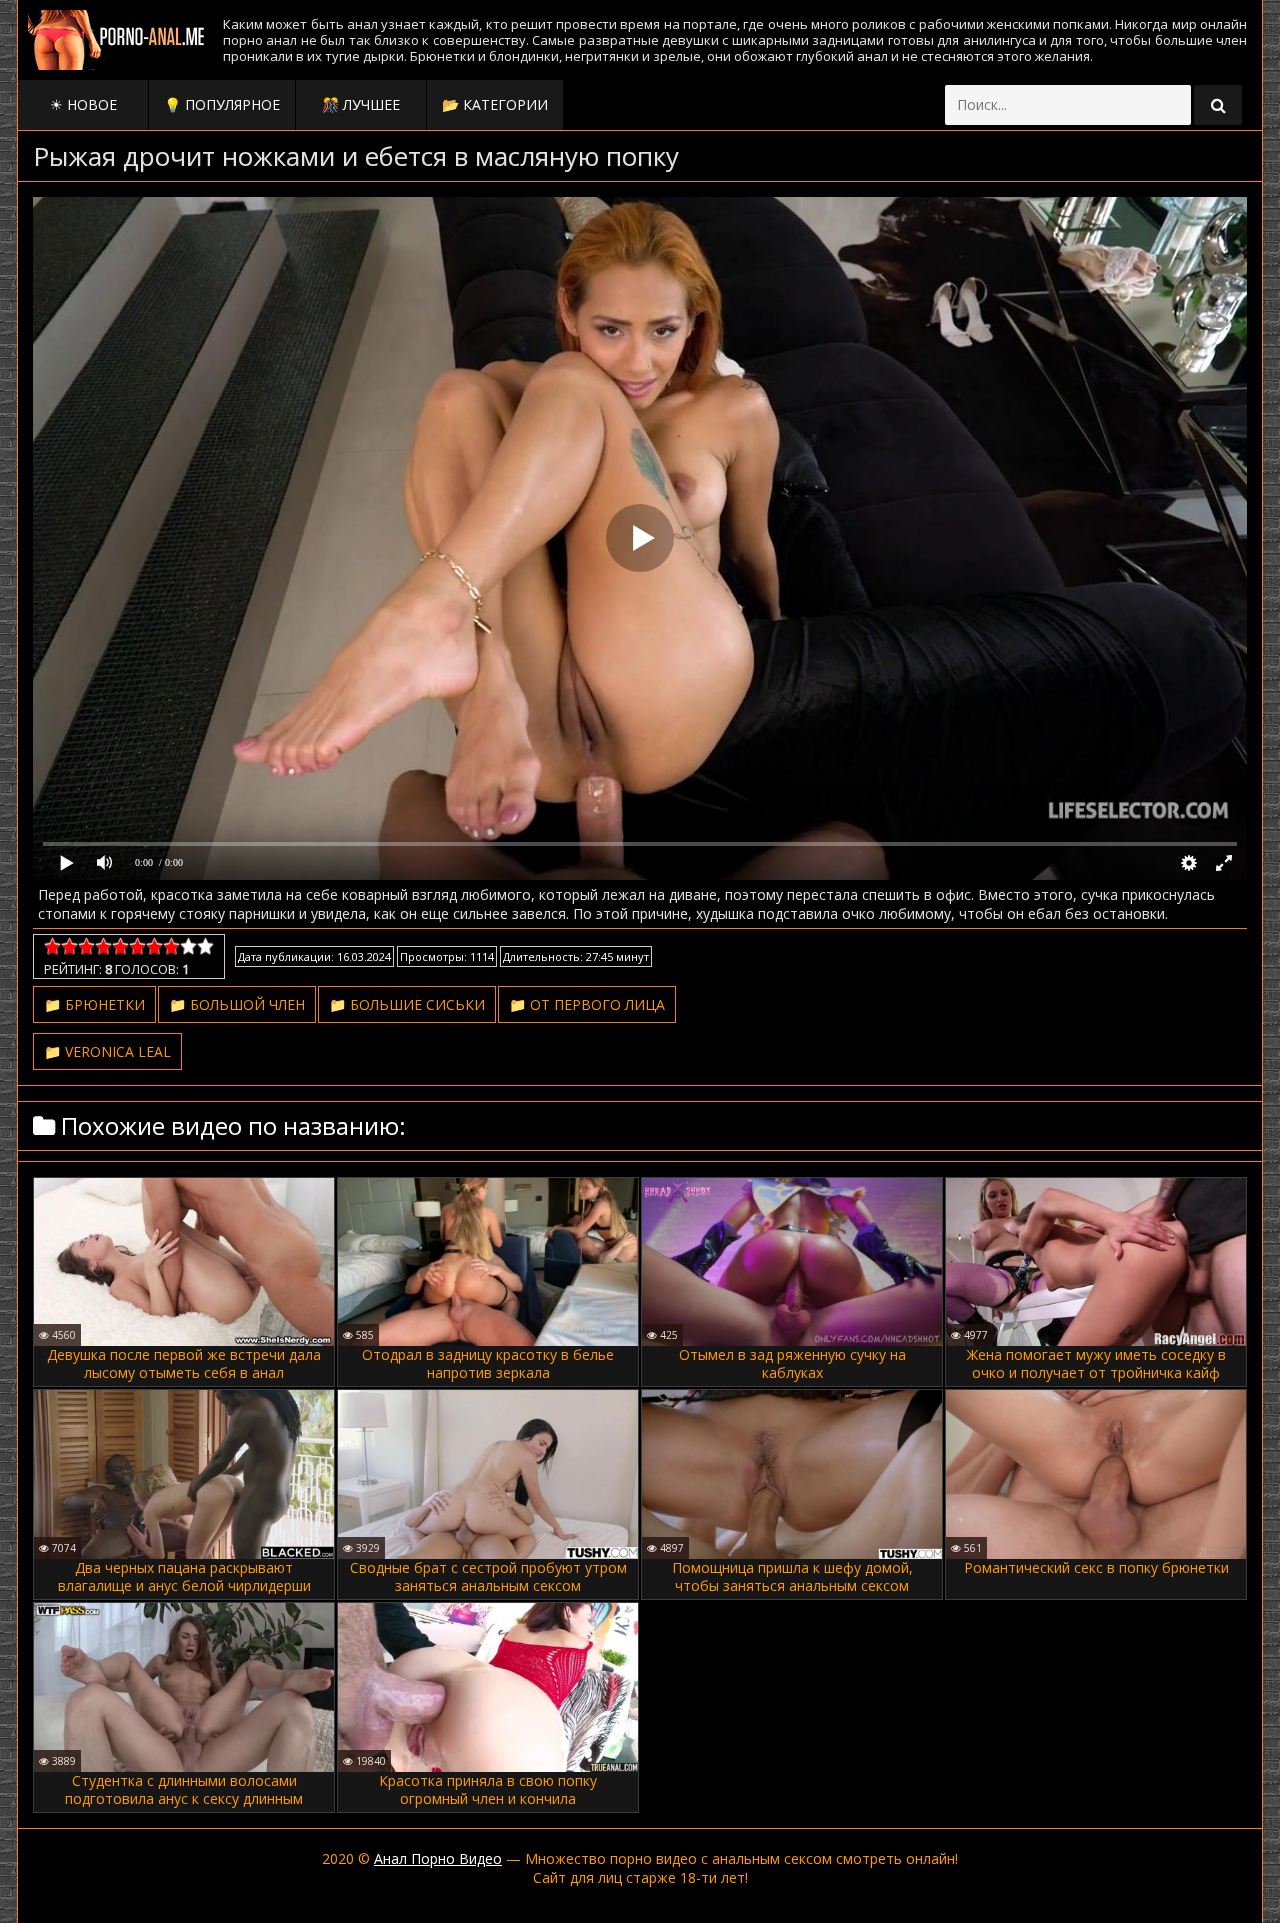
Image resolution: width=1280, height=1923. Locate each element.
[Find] (1218, 105)
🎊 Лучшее (361, 104)
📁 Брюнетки (94, 1004)
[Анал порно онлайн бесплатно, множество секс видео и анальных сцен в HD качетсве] (118, 40)
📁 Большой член (237, 1004)
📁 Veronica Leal (107, 1051)
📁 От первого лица (587, 1004)
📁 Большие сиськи (407, 1004)
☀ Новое (83, 104)
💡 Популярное (222, 104)
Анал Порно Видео (438, 1858)
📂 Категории (495, 104)
